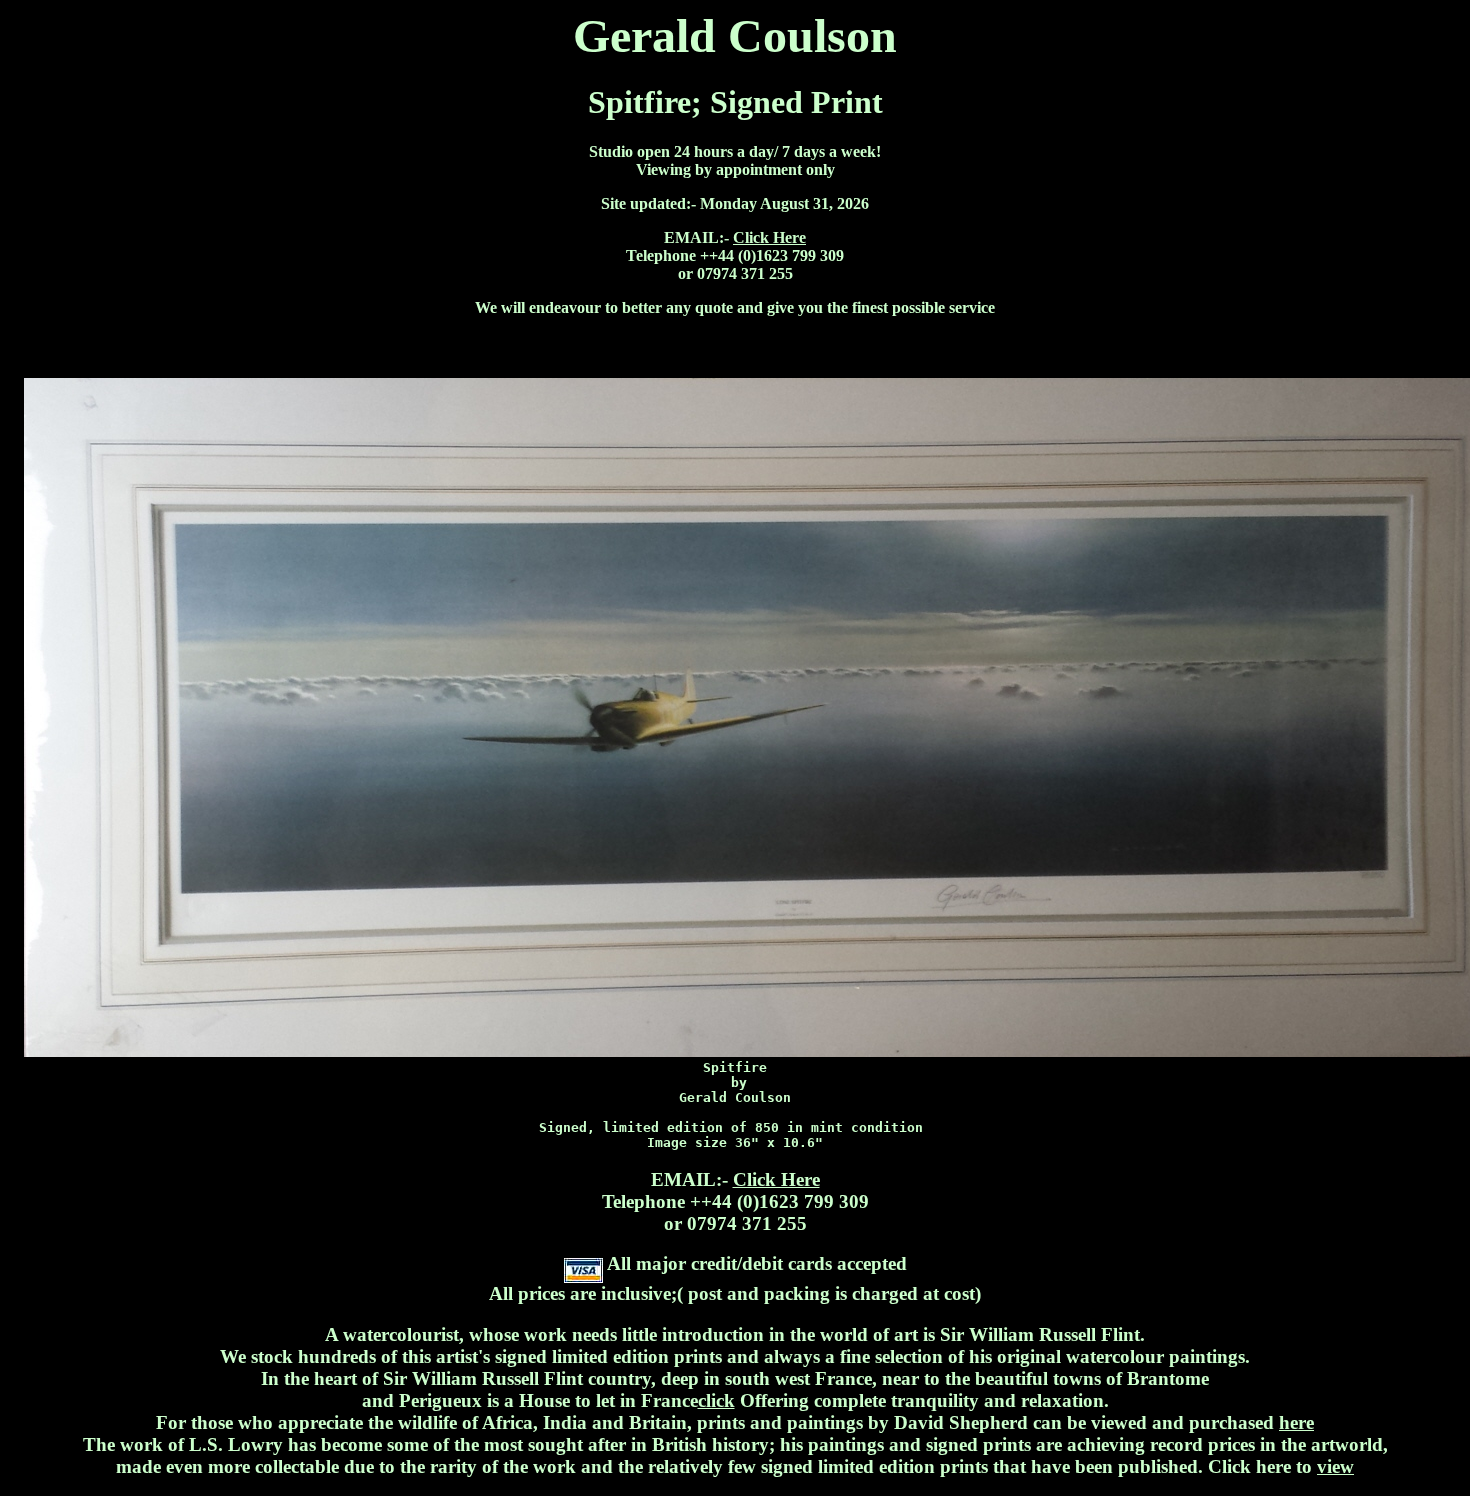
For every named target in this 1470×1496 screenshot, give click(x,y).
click (716, 1400)
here (1296, 1422)
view (1335, 1466)
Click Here (769, 237)
